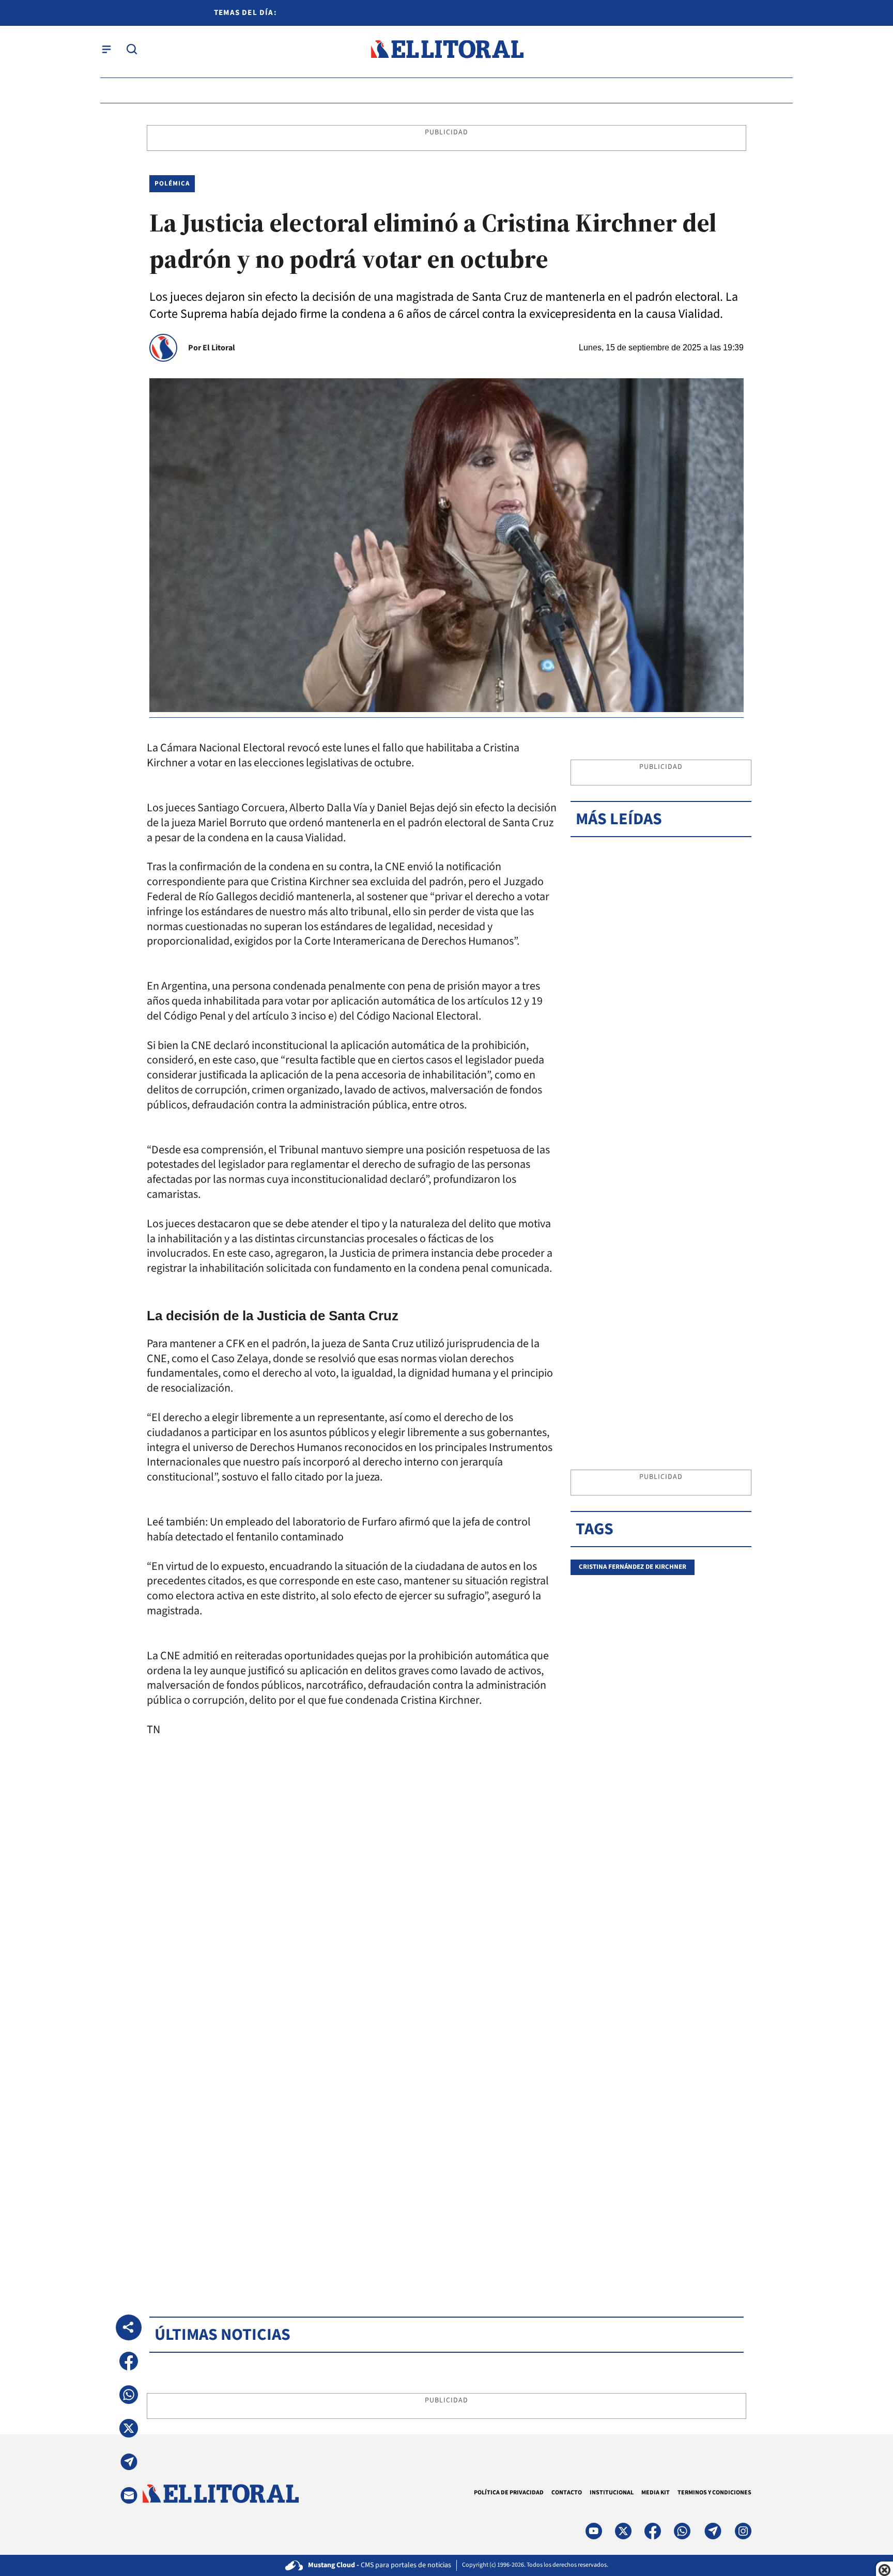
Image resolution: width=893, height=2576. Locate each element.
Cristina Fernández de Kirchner (633, 1567)
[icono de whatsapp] (682, 2531)
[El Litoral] (447, 49)
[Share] (129, 2327)
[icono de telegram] (713, 2531)
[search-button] (132, 49)
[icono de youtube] (594, 2531)
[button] (129, 2361)
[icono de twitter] (623, 2531)
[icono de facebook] (653, 2531)
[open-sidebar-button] (106, 49)
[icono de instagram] (743, 2531)
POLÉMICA (172, 183)
